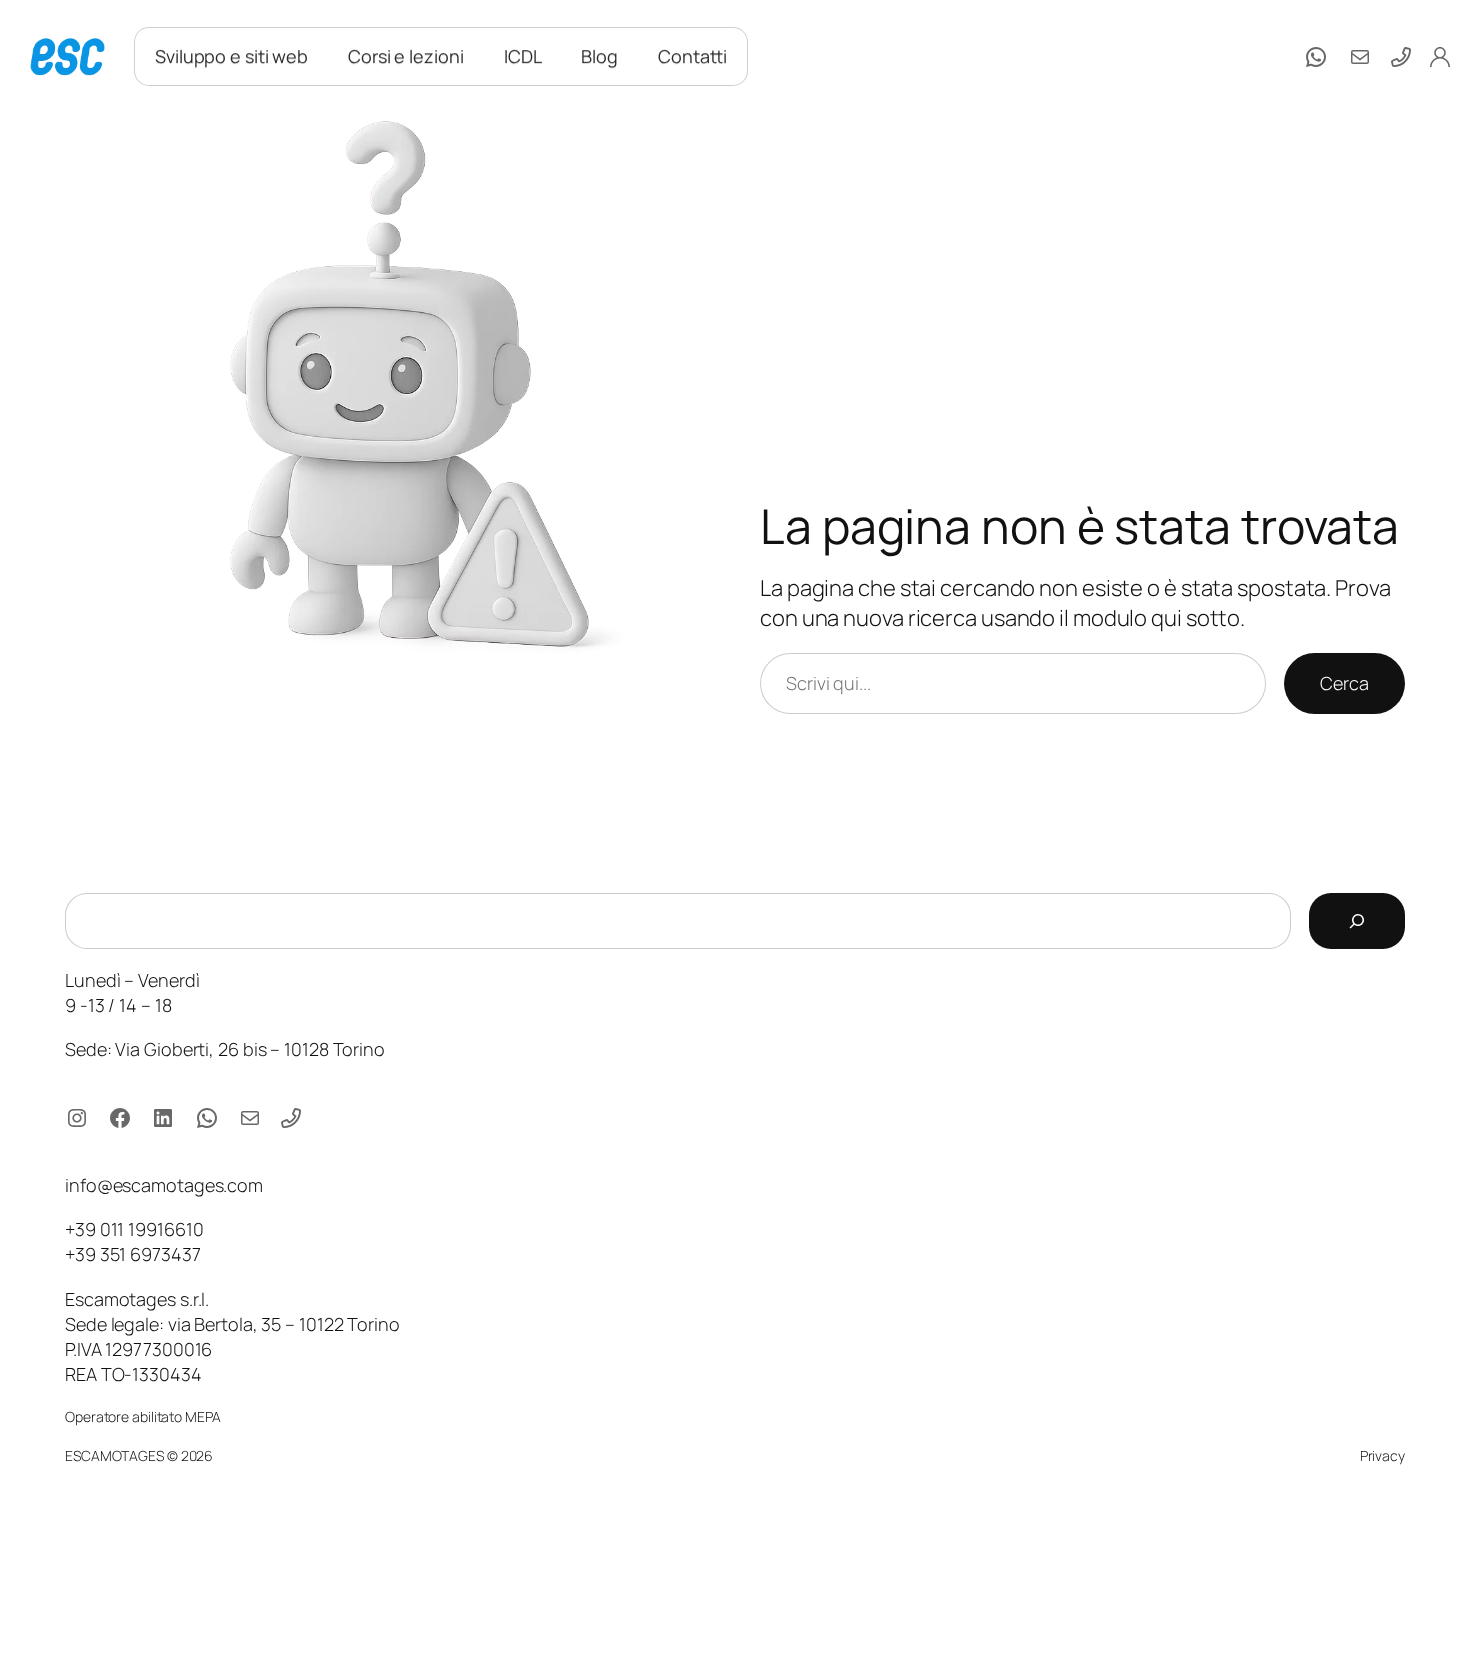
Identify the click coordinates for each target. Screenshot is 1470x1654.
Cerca (1344, 683)
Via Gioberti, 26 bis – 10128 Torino (250, 1049)
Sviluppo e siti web (231, 56)
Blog (599, 56)
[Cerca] (1357, 921)
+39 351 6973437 (133, 1254)
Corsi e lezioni (406, 56)
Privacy (1382, 1455)
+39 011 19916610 (134, 1229)
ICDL (523, 56)
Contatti (692, 56)
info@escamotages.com (164, 1185)
